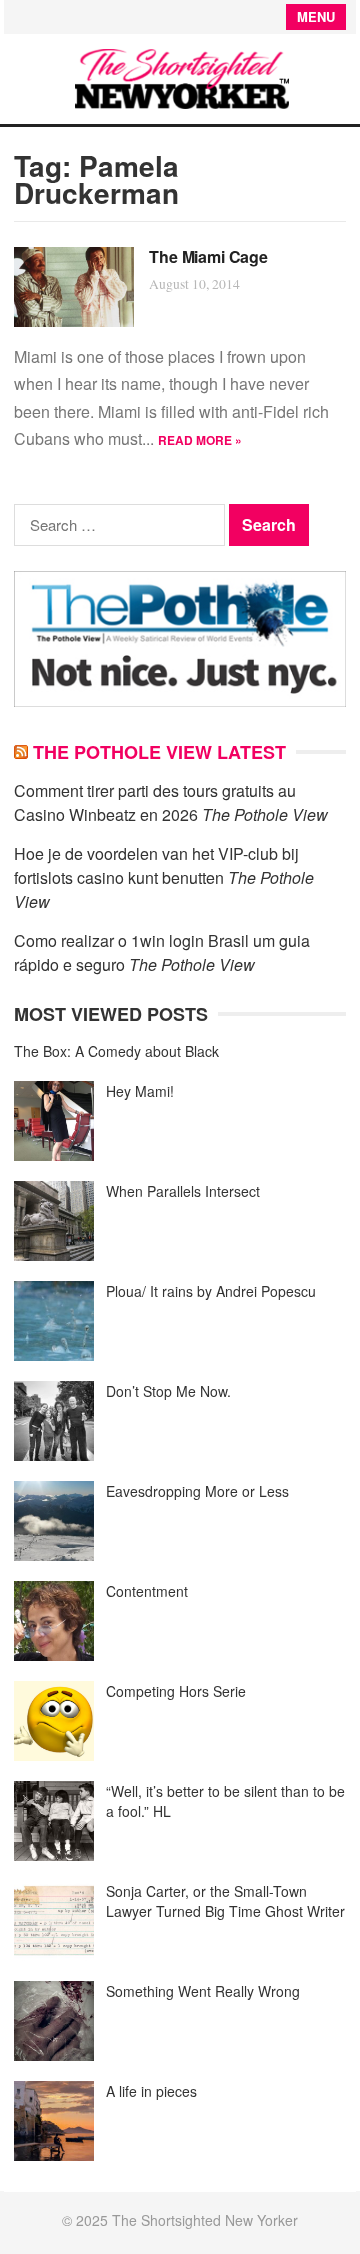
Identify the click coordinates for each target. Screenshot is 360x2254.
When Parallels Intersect (183, 1191)
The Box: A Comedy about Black (116, 1051)
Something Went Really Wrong (203, 1991)
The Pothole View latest (159, 752)
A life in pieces (151, 2091)
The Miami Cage (208, 256)
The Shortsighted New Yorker (205, 2220)
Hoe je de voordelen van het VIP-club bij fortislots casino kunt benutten (156, 865)
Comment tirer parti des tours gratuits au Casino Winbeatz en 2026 (155, 802)
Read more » (200, 440)
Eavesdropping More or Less (197, 1491)
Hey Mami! (140, 1091)
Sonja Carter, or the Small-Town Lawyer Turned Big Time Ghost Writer (225, 1901)
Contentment (147, 1591)
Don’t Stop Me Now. (168, 1391)
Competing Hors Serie (176, 1691)
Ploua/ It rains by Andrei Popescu (211, 1291)
